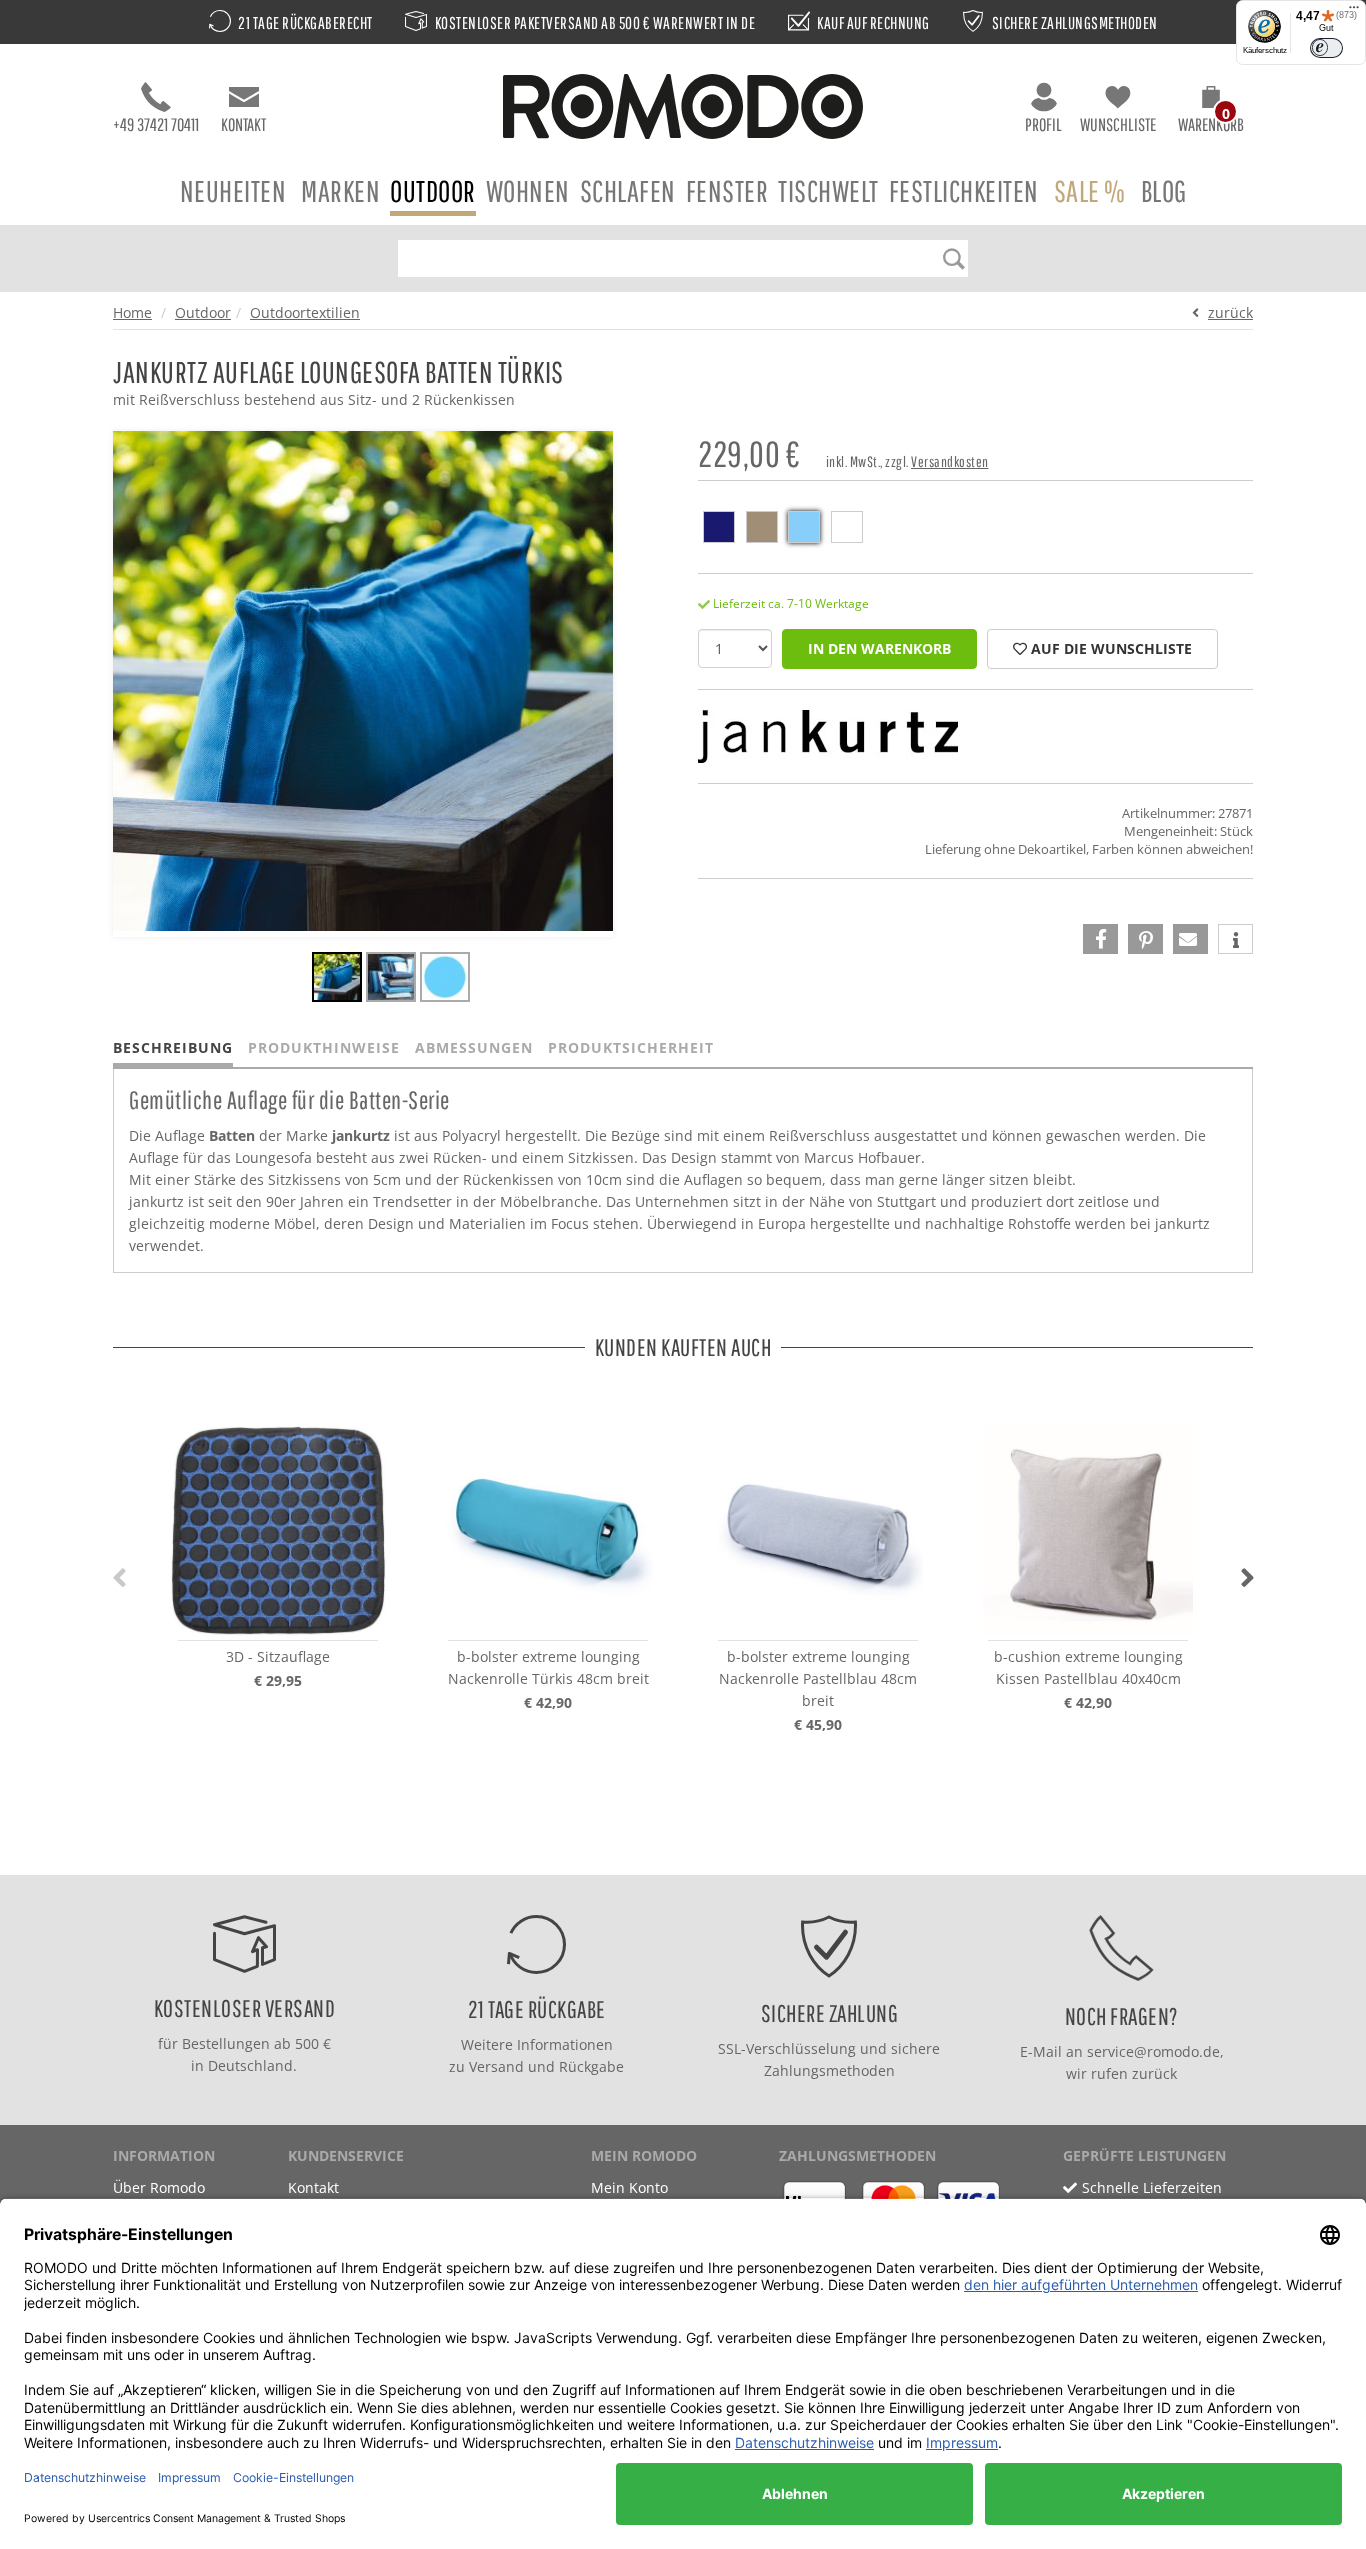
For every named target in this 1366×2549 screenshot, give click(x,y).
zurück (1230, 312)
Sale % (1090, 190)
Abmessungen (474, 1047)
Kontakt (243, 124)
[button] (1211, 112)
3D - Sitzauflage (278, 1656)
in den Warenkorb (879, 648)
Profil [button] (1043, 124)
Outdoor (433, 190)
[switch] (1326, 48)
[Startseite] (683, 109)
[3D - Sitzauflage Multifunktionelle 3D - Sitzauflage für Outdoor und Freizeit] (278, 1531)
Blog (1164, 190)
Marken (340, 190)
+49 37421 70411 (156, 124)
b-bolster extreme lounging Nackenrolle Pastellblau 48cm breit (818, 1678)
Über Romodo (159, 2187)
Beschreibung (173, 1047)
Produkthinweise (324, 1047)
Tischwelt (828, 190)
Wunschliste (1118, 124)
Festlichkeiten (964, 190)
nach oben (677, 1854)
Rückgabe (591, 2066)
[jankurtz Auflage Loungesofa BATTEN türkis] (337, 980)
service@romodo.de (1153, 2051)
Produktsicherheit (631, 1047)
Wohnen (528, 190)
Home (132, 312)
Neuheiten (233, 190)
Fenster (727, 190)
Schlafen (628, 190)
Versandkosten (950, 461)
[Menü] (1354, 12)
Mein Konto (629, 2187)
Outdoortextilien (305, 312)
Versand (496, 2066)
